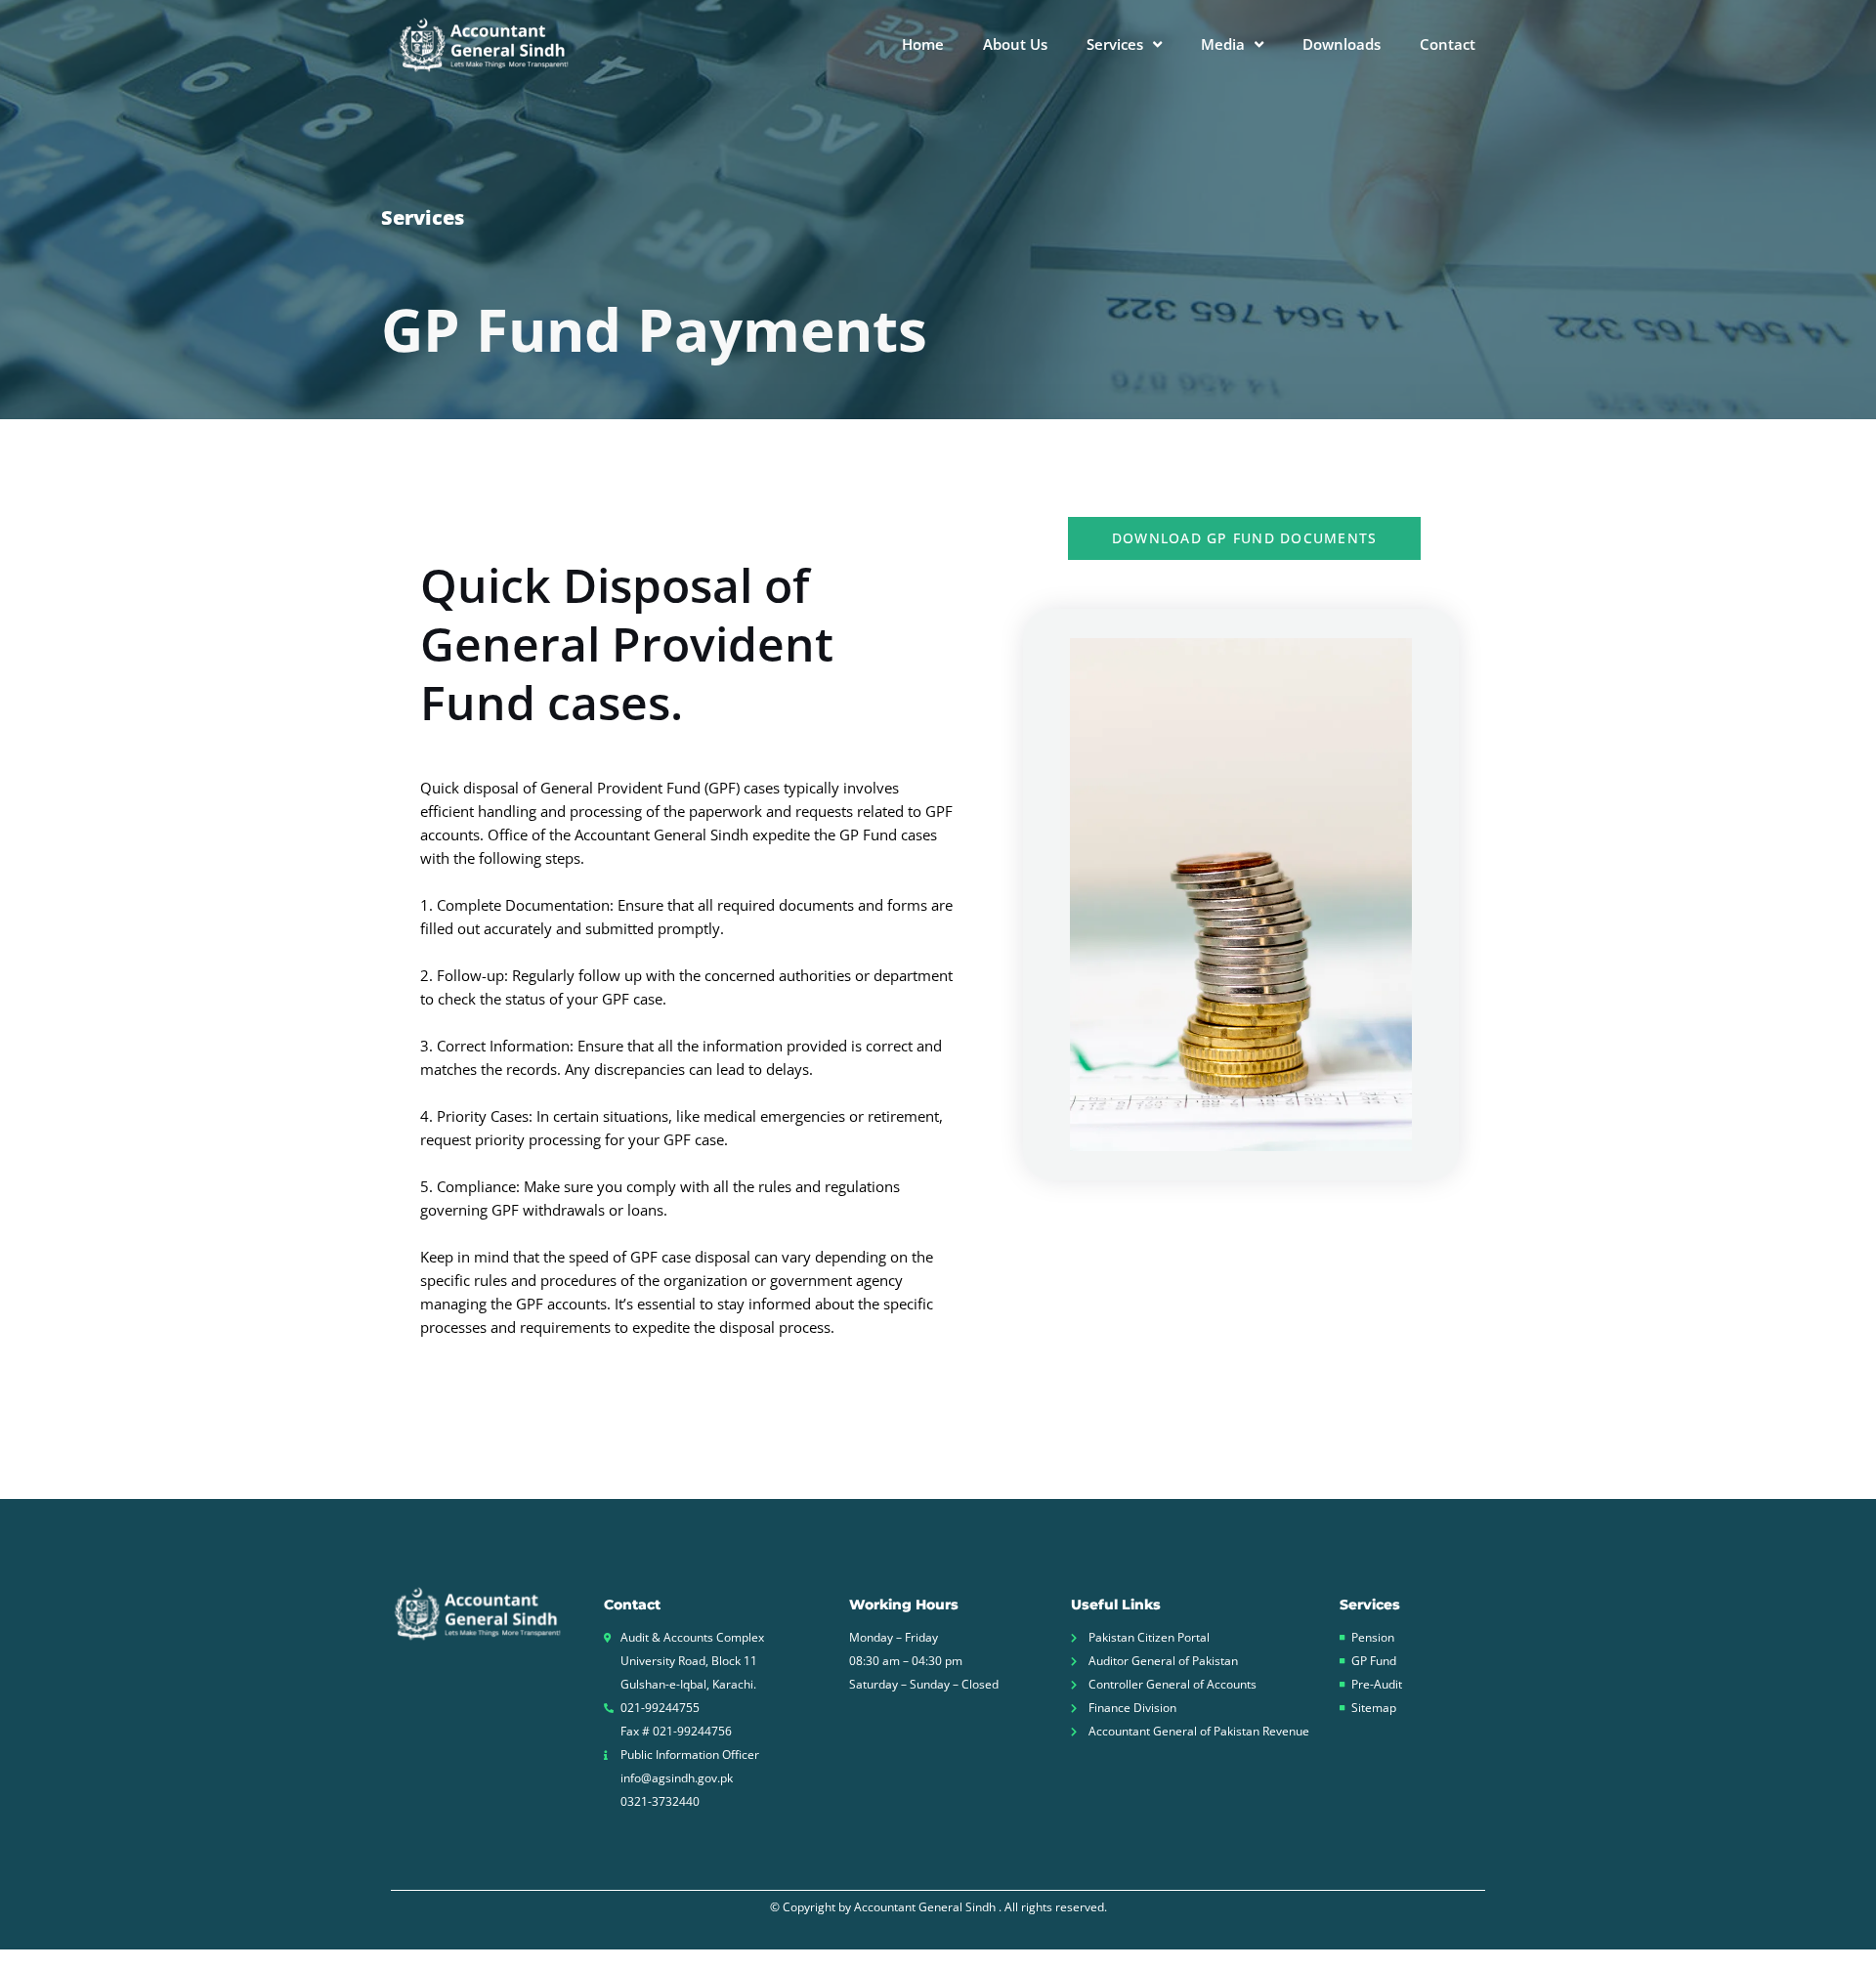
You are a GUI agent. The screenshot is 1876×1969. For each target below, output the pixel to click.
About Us (1015, 44)
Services (1115, 44)
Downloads (1342, 44)
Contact (1448, 44)
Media (1223, 44)
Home (923, 44)
